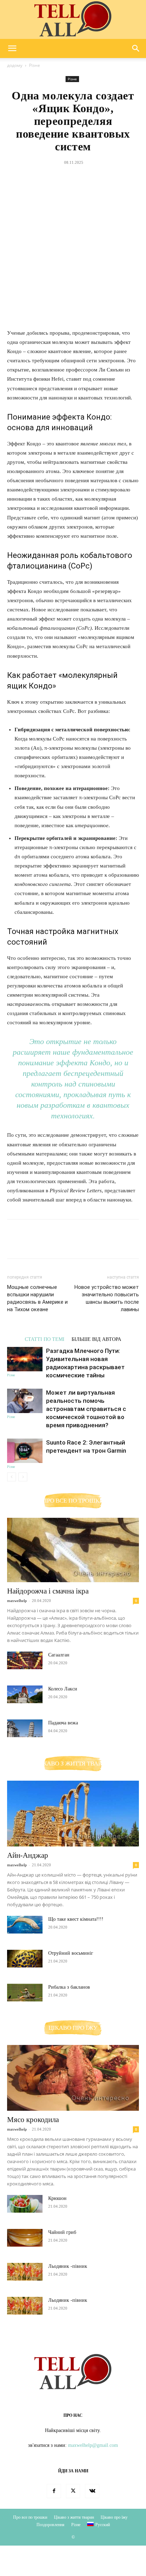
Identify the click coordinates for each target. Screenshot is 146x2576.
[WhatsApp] (89, 312)
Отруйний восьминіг (71, 1953)
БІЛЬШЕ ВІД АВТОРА (96, 1339)
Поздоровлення (50, 2525)
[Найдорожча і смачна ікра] (73, 1550)
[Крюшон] (25, 2204)
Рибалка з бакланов (69, 1987)
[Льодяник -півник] (25, 2272)
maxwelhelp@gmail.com (93, 2445)
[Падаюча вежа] (25, 1728)
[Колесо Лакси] (25, 1694)
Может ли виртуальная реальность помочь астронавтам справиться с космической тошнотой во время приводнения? (86, 1409)
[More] (106, 312)
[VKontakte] (92, 2491)
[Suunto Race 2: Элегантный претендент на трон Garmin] (25, 1451)
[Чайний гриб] (25, 2238)
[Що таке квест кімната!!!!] (25, 1925)
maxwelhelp (17, 1601)
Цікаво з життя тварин (74, 2517)
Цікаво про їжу (114, 2517)
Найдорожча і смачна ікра (48, 1591)
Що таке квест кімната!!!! (76, 1919)
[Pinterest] (73, 312)
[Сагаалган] (25, 1660)
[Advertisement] (73, 236)
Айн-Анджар (28, 1855)
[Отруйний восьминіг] (25, 1959)
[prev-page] (12, 1477)
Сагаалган (59, 1655)
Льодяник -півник (68, 2266)
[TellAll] (73, 19)
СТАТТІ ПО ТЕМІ (45, 1339)
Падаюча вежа (63, 1723)
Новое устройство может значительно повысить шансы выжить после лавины (107, 1298)
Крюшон (57, 2198)
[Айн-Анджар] (73, 1814)
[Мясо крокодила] (73, 2078)
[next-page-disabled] (23, 1477)
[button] (12, 48)
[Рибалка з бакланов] (25, 1993)
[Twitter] (56, 312)
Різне (35, 65)
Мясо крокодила (33, 2120)
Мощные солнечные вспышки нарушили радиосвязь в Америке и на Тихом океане (37, 1298)
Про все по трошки (30, 2517)
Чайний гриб (62, 2232)
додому (15, 65)
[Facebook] (40, 312)
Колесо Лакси (63, 1689)
